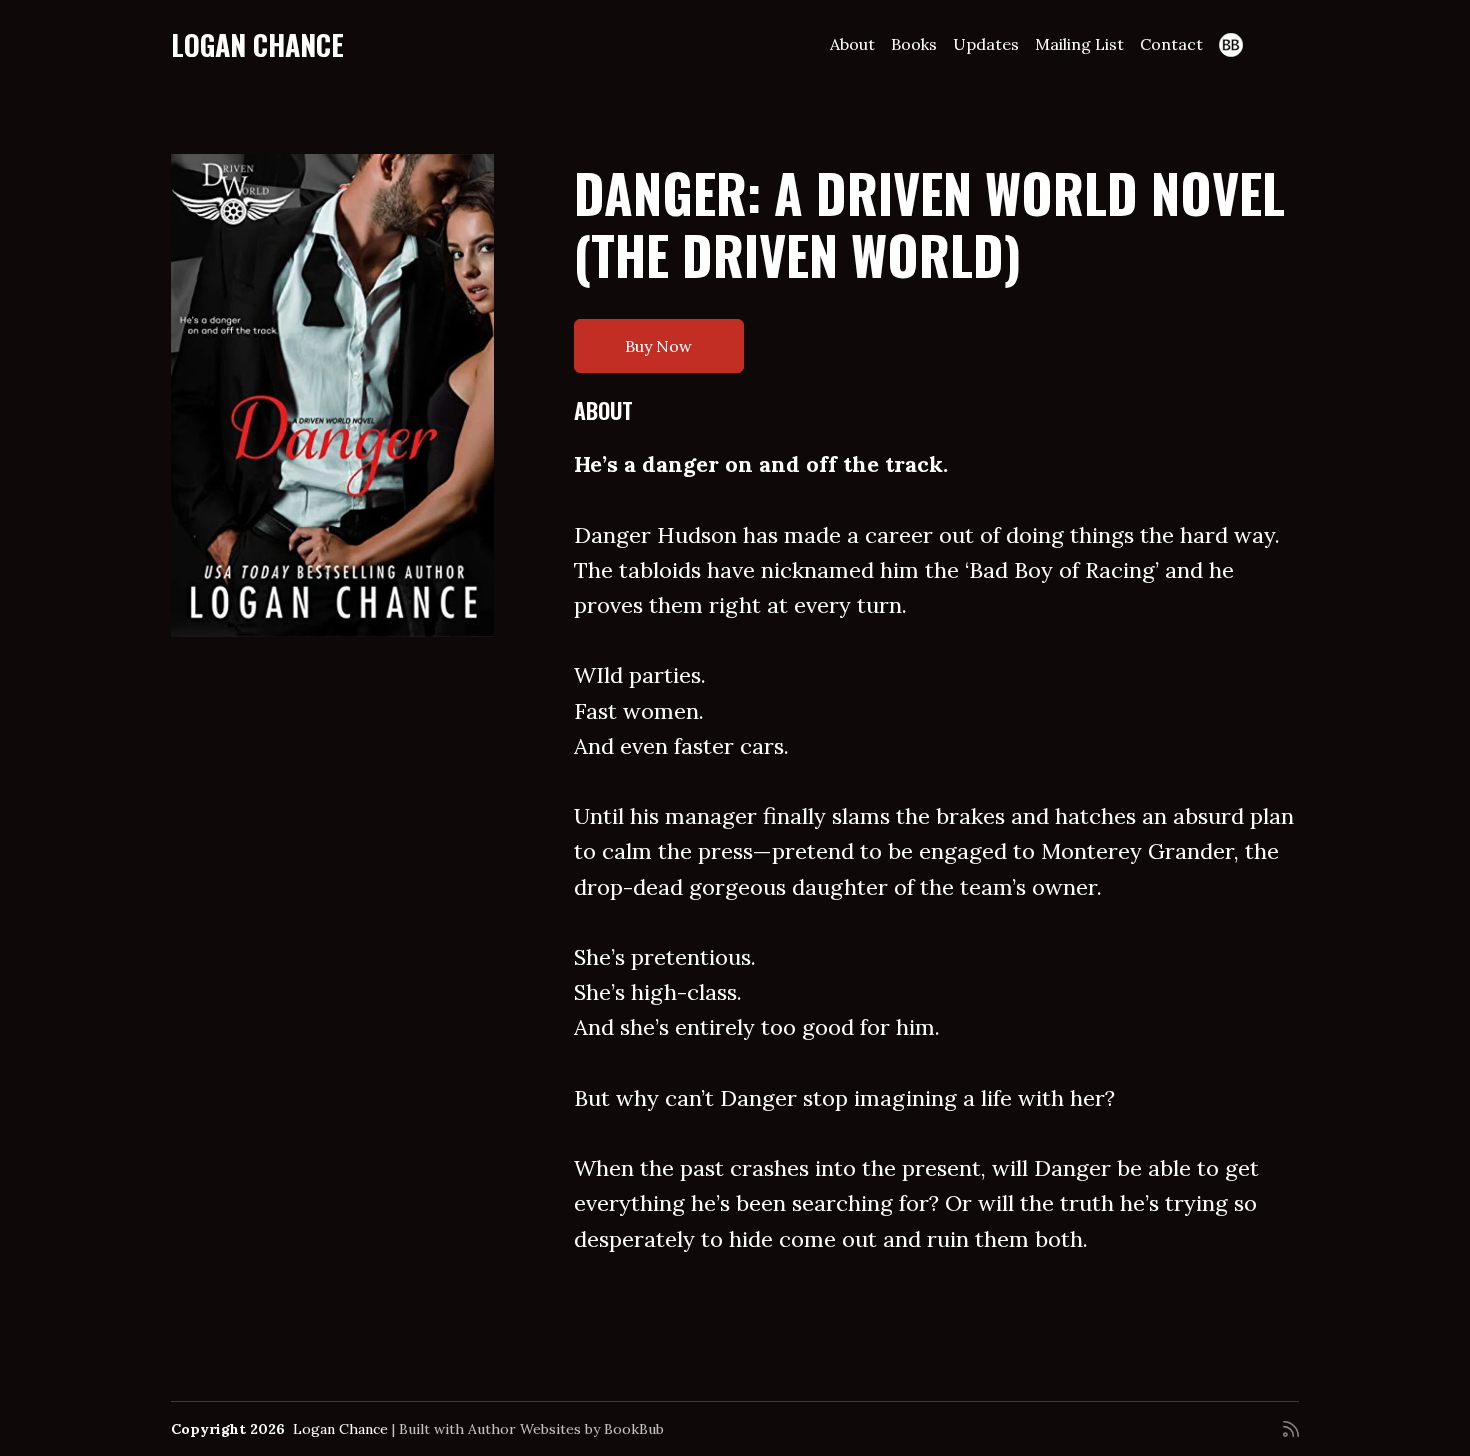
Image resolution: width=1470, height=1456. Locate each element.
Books (914, 44)
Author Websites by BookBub (566, 1429)
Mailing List (1079, 44)
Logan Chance (257, 44)
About (852, 44)
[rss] (1291, 1429)
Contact (1171, 44)
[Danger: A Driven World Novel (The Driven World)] (332, 395)
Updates (986, 44)
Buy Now (658, 346)
